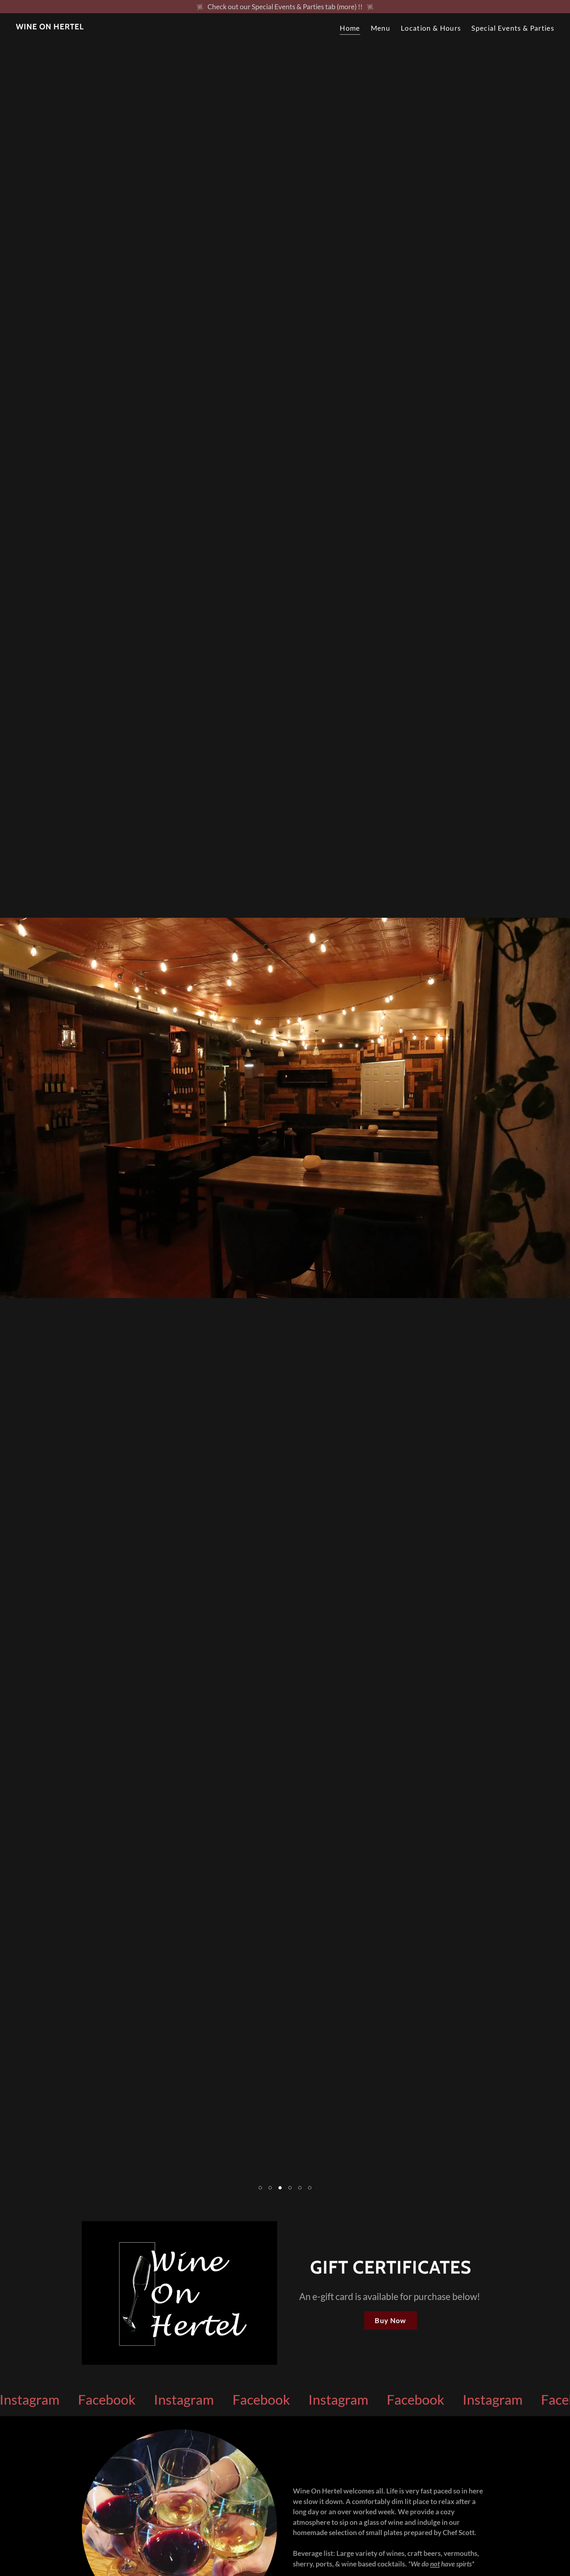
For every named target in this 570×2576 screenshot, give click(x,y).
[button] (260, 2188)
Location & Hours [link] (431, 28)
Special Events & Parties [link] (513, 28)
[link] (50, 27)
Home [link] (350, 28)
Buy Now (390, 2320)
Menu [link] (380, 28)
